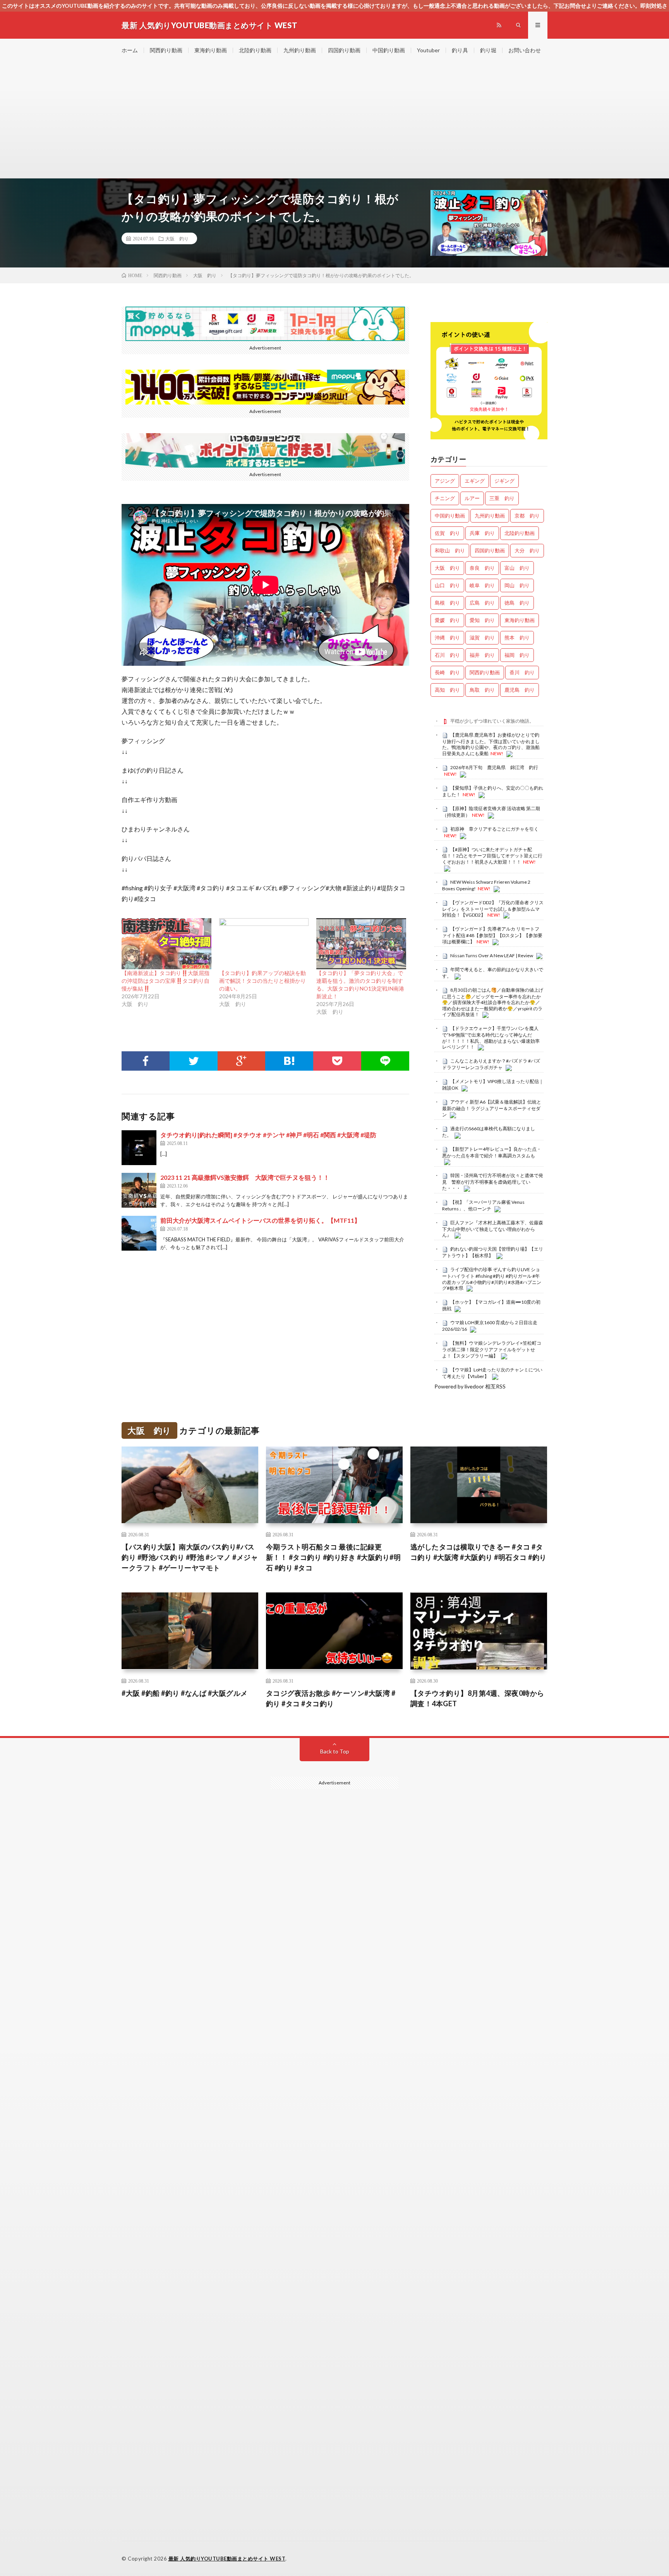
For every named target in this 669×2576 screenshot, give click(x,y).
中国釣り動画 (389, 50)
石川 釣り (447, 655)
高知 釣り (447, 690)
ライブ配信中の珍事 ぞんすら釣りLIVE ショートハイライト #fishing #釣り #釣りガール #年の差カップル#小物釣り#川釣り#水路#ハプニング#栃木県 (492, 1279)
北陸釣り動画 (255, 50)
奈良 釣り (482, 568)
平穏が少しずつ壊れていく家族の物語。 (492, 721)
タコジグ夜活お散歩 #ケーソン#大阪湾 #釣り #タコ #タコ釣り (331, 1698)
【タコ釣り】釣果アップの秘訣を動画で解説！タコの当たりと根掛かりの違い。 (262, 981)
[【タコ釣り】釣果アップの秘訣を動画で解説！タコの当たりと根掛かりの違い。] (264, 944)
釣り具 (460, 50)
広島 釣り (482, 603)
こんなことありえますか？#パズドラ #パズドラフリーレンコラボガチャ (491, 1064)
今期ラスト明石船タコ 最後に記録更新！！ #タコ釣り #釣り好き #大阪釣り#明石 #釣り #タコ (334, 1557)
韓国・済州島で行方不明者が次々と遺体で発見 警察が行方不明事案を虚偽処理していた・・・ (493, 1182)
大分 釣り (527, 550)
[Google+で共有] (242, 1061)
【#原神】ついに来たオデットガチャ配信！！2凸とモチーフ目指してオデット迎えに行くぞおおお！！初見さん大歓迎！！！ (492, 856)
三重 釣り (502, 498)
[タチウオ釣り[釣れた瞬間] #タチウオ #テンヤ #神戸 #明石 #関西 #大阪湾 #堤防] (139, 1148)
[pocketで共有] (337, 1061)
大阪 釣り (177, 238)
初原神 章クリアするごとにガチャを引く (494, 829)
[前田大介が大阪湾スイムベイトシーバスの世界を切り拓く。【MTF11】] (139, 1233)
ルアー (472, 498)
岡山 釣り (517, 585)
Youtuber (428, 50)
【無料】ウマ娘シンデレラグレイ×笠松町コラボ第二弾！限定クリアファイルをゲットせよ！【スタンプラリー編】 (492, 1349)
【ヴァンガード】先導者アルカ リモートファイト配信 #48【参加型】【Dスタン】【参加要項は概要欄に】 (492, 935)
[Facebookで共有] (146, 1061)
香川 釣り (522, 672)
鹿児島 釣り (520, 690)
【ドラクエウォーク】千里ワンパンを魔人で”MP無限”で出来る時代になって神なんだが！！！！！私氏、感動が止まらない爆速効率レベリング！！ (491, 1038)
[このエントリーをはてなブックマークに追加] (289, 1061)
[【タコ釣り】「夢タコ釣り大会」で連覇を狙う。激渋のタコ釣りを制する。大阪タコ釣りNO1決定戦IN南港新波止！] (361, 944)
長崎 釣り (447, 672)
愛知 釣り (482, 620)
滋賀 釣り (482, 638)
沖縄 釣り (447, 638)
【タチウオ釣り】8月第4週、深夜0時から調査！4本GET (477, 1698)
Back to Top (335, 1751)
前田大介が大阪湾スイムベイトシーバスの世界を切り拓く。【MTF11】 (260, 1220)
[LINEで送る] (385, 1061)
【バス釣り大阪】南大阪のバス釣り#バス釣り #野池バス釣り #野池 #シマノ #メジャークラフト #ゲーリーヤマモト (190, 1557)
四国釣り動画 (344, 50)
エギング (475, 481)
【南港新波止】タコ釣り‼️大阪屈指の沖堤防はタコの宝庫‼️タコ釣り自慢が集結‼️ (166, 981)
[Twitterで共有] (194, 1061)
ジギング (504, 481)
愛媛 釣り (447, 620)
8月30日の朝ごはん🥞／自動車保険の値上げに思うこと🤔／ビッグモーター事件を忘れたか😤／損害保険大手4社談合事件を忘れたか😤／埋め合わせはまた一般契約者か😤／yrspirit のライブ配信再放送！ (493, 1002)
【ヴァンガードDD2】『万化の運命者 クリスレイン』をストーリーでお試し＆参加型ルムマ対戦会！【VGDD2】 (493, 909)
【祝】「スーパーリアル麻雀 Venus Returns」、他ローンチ (483, 1205)
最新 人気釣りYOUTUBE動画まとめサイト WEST (227, 2559)
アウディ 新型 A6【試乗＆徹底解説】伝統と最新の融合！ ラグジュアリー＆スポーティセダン (492, 1108)
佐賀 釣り (447, 533)
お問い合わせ (525, 50)
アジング (445, 481)
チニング (445, 498)
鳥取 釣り (482, 690)
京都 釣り (527, 516)
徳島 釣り (517, 603)
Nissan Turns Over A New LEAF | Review (492, 956)
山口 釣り (447, 585)
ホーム (130, 50)
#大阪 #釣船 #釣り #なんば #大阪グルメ (185, 1693)
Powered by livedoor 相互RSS (470, 1386)
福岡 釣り (517, 655)
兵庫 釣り (482, 533)
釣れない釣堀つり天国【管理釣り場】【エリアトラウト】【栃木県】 (493, 1252)
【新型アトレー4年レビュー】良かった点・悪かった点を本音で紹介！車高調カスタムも (492, 1152)
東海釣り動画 (211, 50)
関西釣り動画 (166, 50)
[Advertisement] (334, 120)
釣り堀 (488, 50)
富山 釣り (517, 568)
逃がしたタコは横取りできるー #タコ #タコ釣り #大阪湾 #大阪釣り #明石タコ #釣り (479, 1552)
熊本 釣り (517, 638)
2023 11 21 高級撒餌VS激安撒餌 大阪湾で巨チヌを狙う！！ (245, 1177)
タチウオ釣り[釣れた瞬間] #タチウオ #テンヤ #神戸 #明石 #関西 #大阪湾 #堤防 (268, 1135)
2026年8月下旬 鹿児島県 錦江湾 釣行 (494, 767)
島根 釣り (447, 603)
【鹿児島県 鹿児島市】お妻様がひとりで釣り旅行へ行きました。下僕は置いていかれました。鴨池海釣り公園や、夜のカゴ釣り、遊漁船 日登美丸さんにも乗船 (491, 744)
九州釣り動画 (300, 50)
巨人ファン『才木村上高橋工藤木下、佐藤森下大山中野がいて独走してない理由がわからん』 (493, 1229)
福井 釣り (482, 655)
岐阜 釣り (482, 585)
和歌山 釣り (450, 550)
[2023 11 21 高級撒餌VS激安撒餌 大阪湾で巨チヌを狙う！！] (139, 1190)
